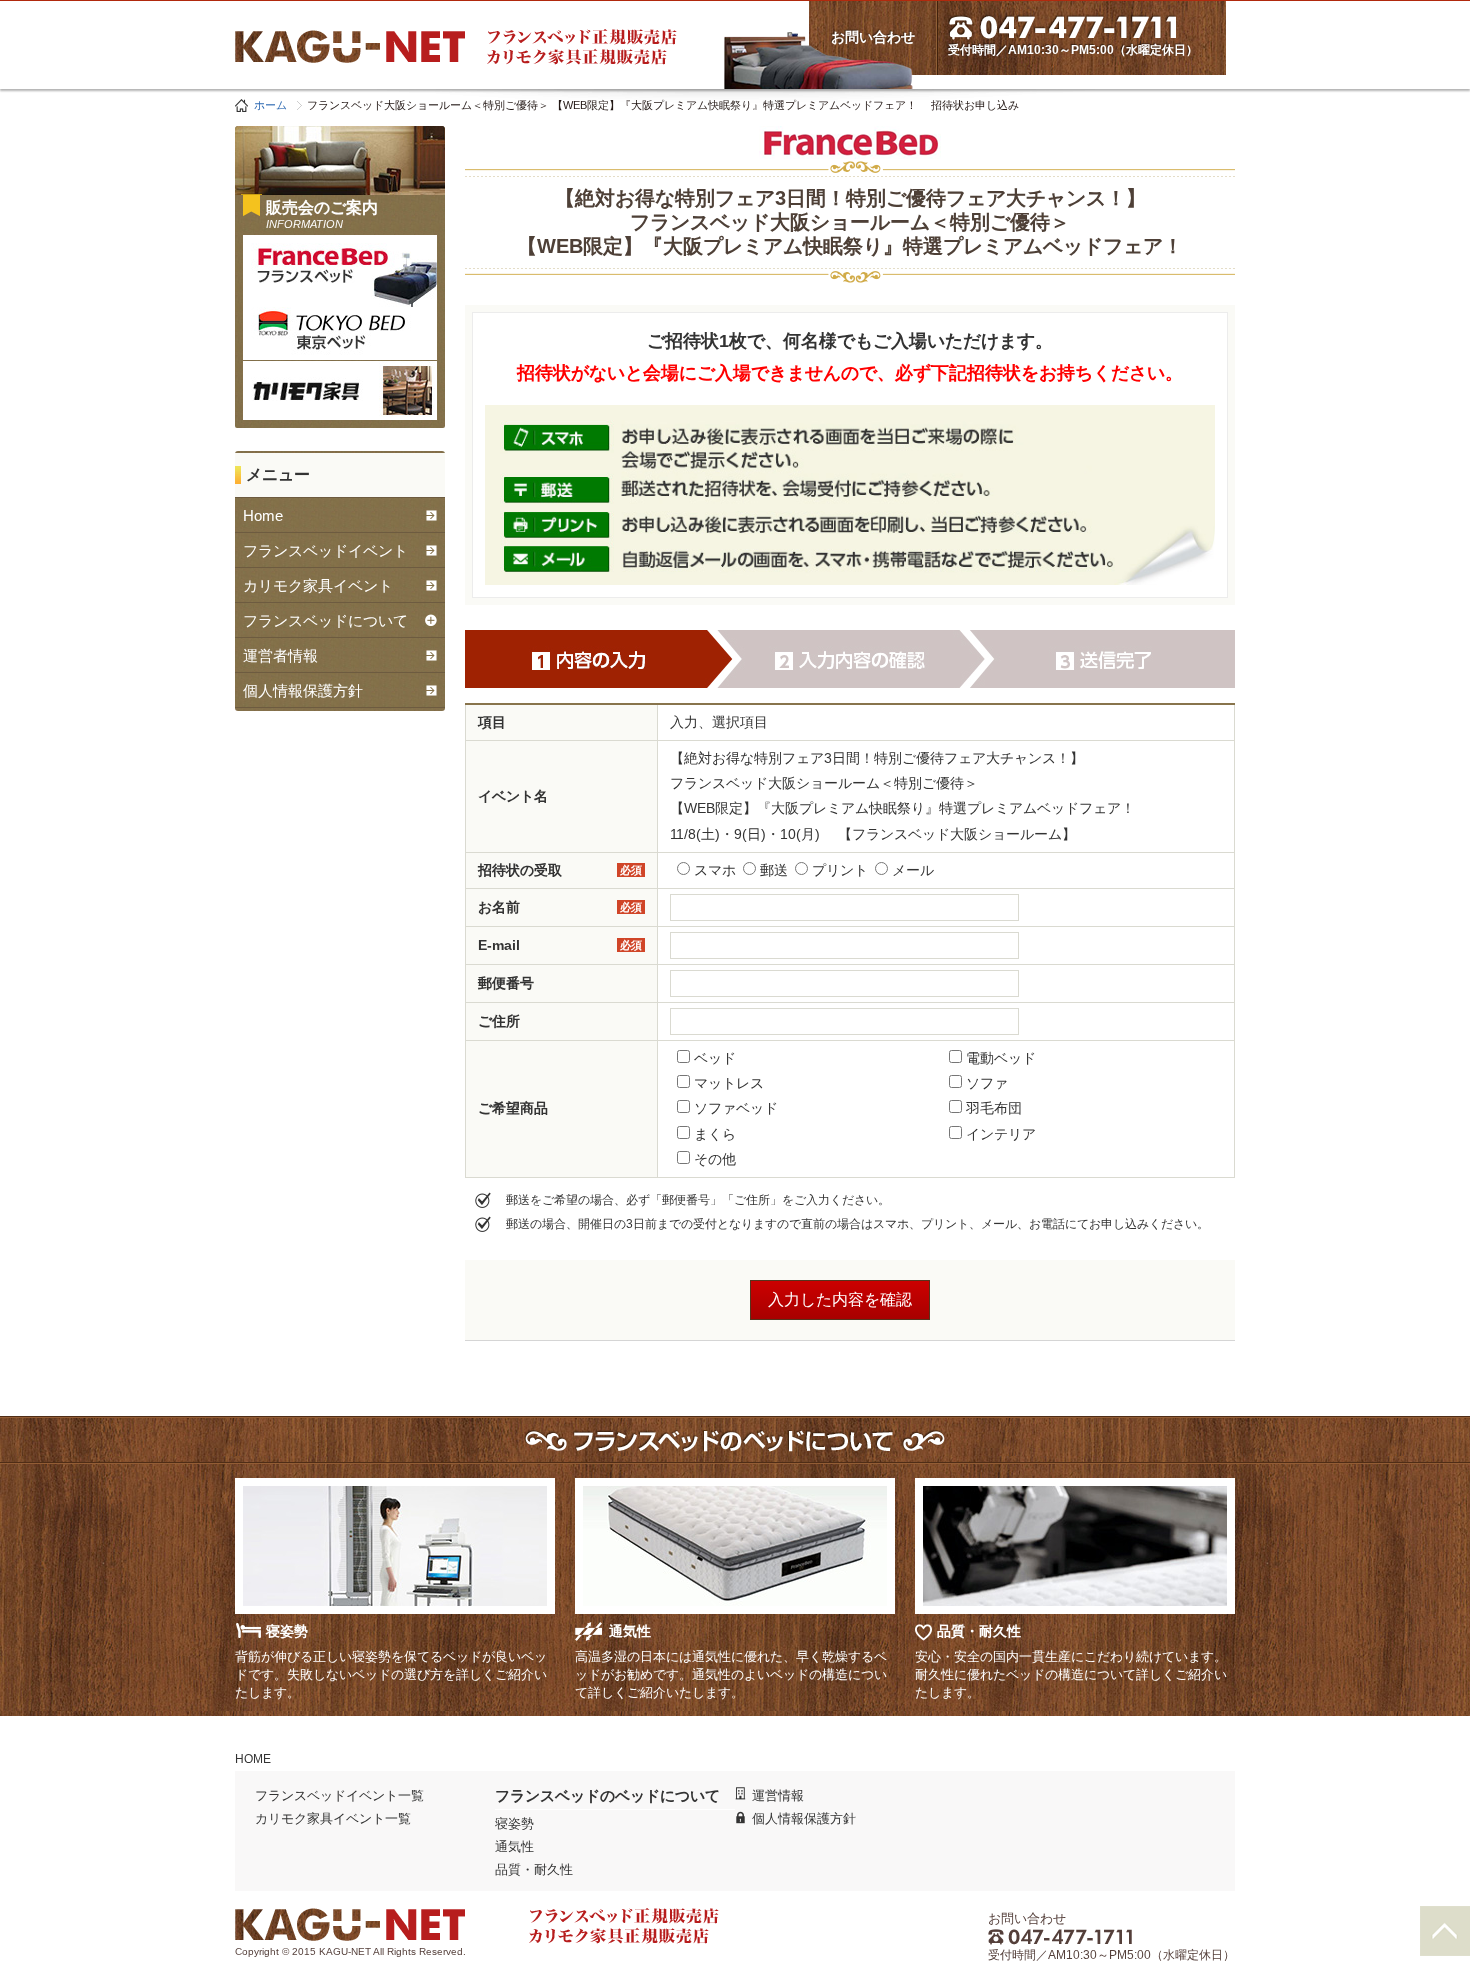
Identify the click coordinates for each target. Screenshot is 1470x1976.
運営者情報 (280, 655)
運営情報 (778, 1795)
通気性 (514, 1846)
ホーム (270, 105)
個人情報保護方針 (303, 690)
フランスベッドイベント (325, 550)
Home (263, 515)
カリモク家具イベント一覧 (333, 1818)
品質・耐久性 (534, 1869)
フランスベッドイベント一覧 (339, 1795)
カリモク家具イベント (318, 585)
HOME (253, 1759)
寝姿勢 (514, 1823)
